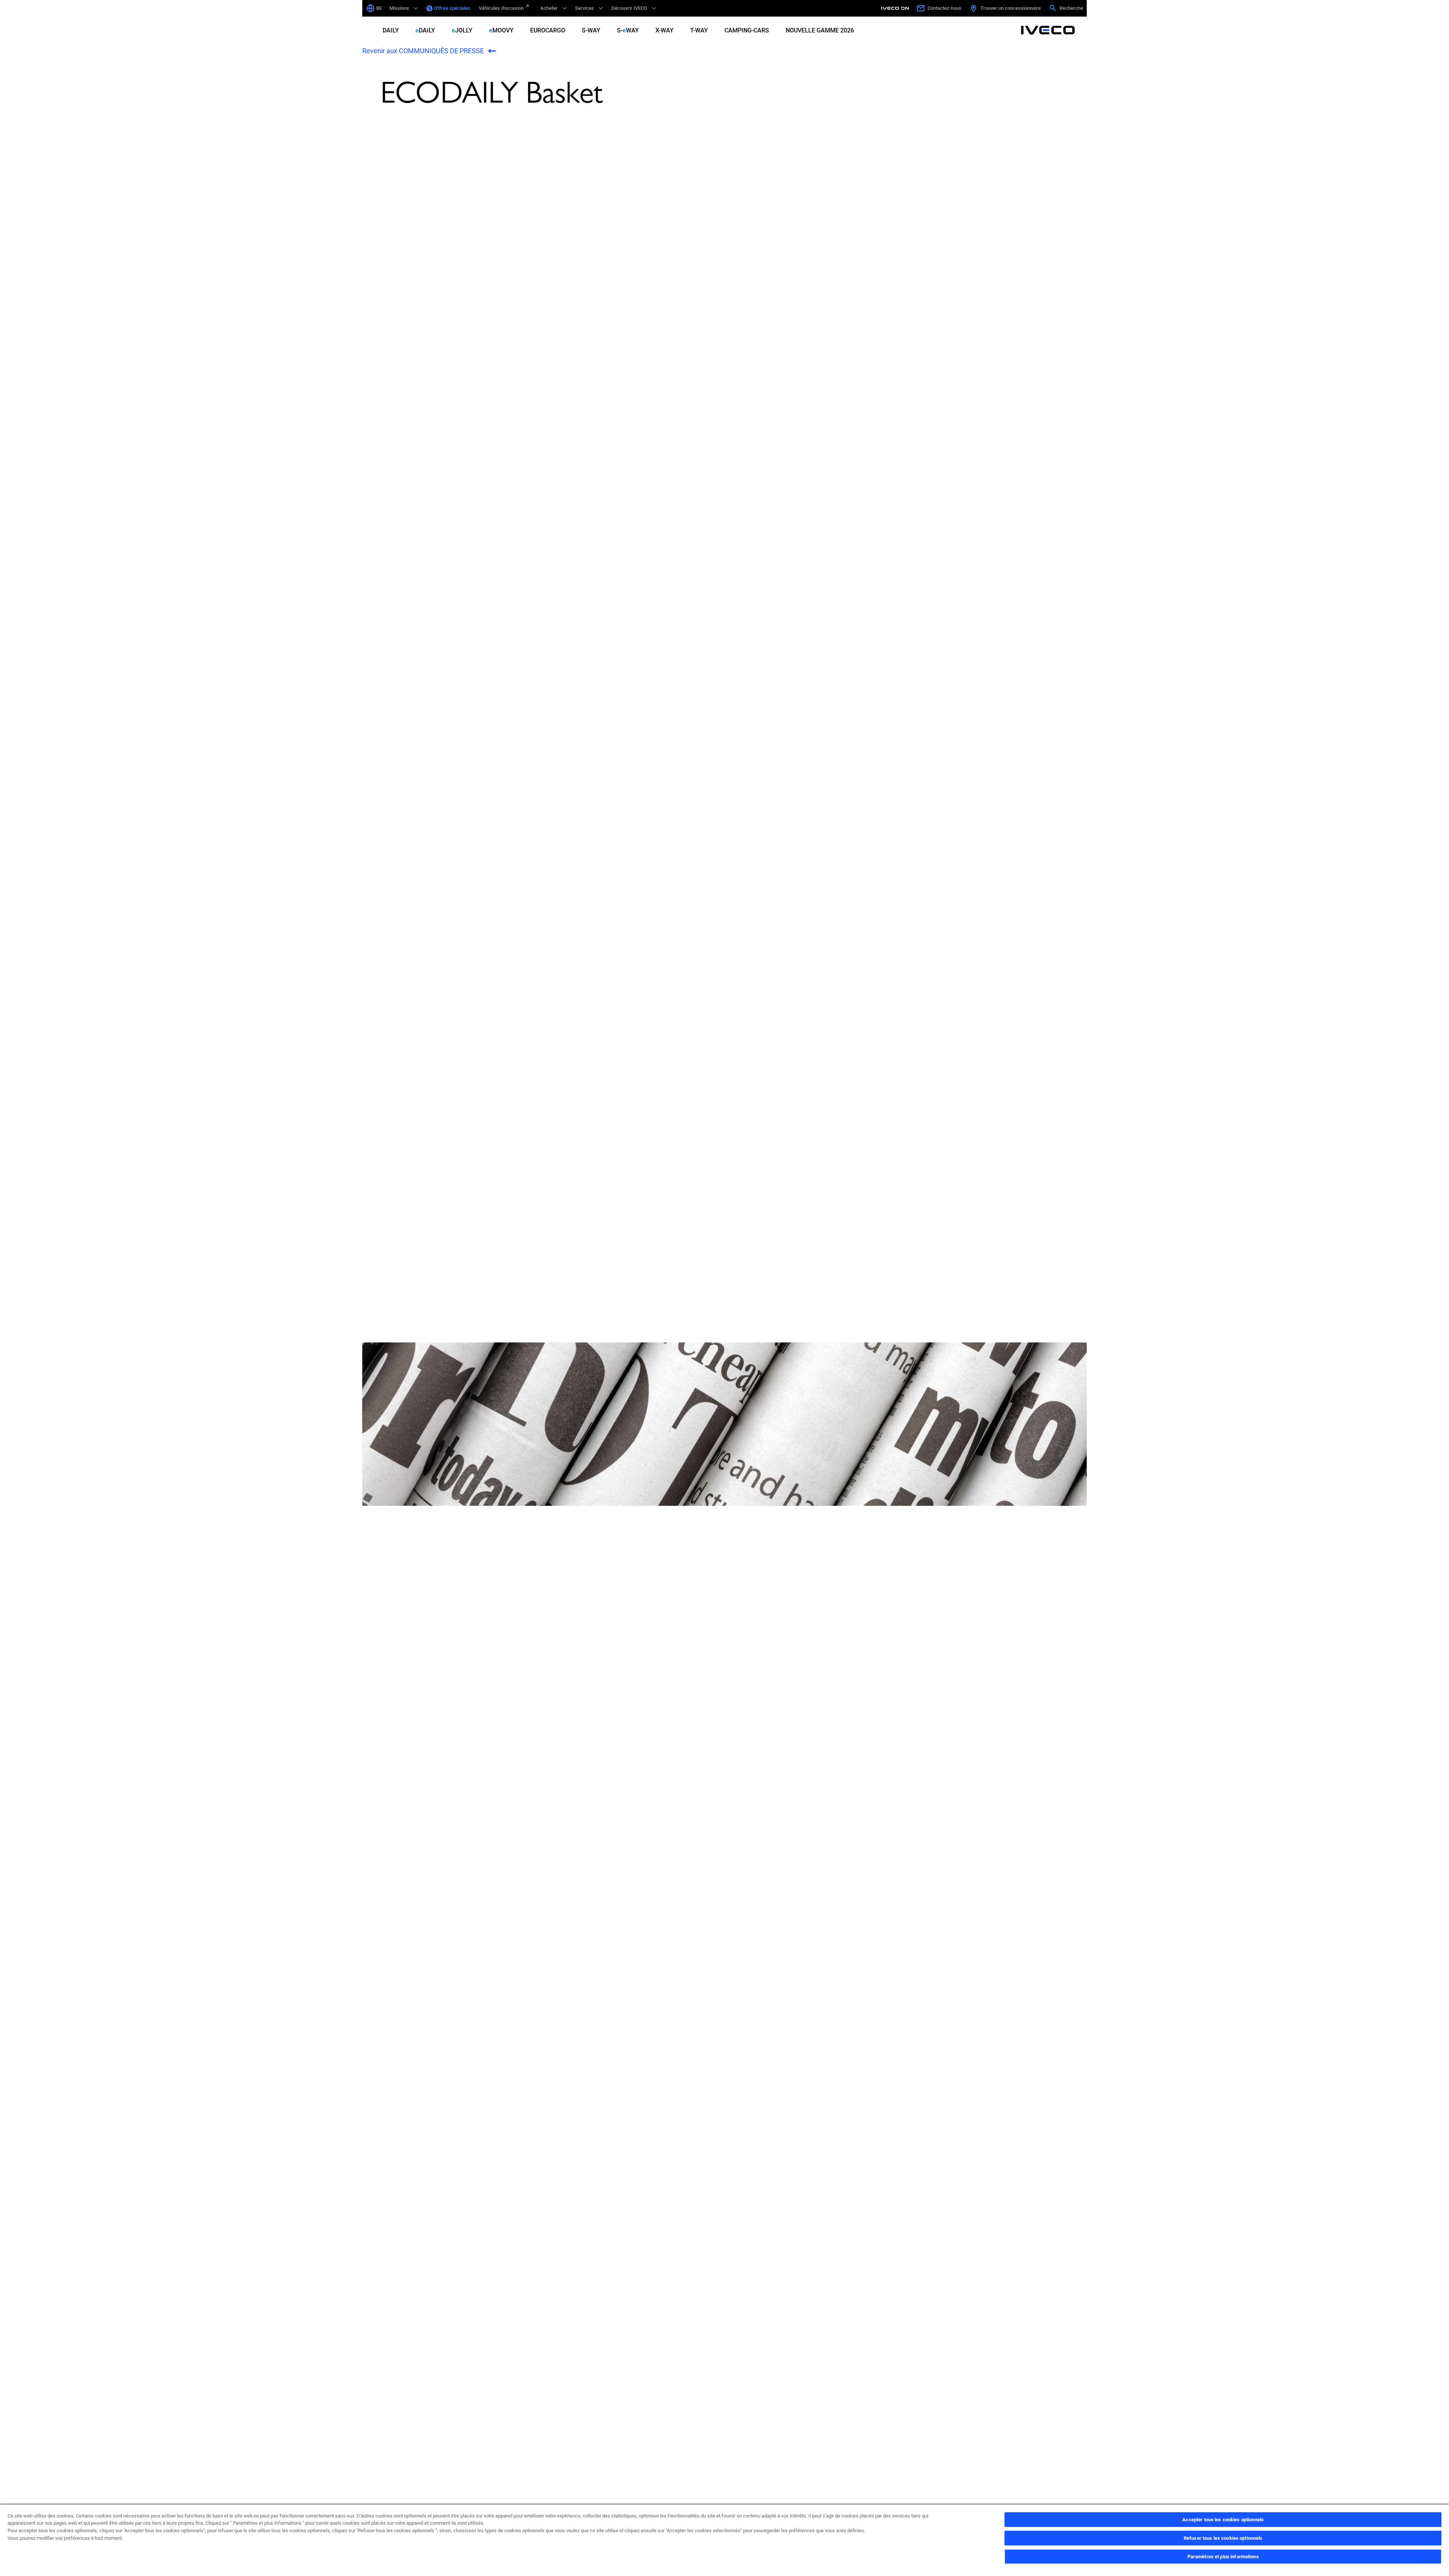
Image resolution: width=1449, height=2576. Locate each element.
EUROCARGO (548, 30)
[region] (724, 2540)
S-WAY (591, 30)
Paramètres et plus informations (1223, 2557)
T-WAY (699, 30)
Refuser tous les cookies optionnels (1223, 2538)
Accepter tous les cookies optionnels (1223, 2520)
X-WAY (665, 30)
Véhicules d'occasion (501, 8)
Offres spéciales (452, 8)
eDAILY (425, 30)
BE (379, 8)
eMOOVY (501, 30)
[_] (896, 8)
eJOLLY (462, 30)
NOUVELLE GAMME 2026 (820, 30)
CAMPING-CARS (747, 30)
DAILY (391, 30)
